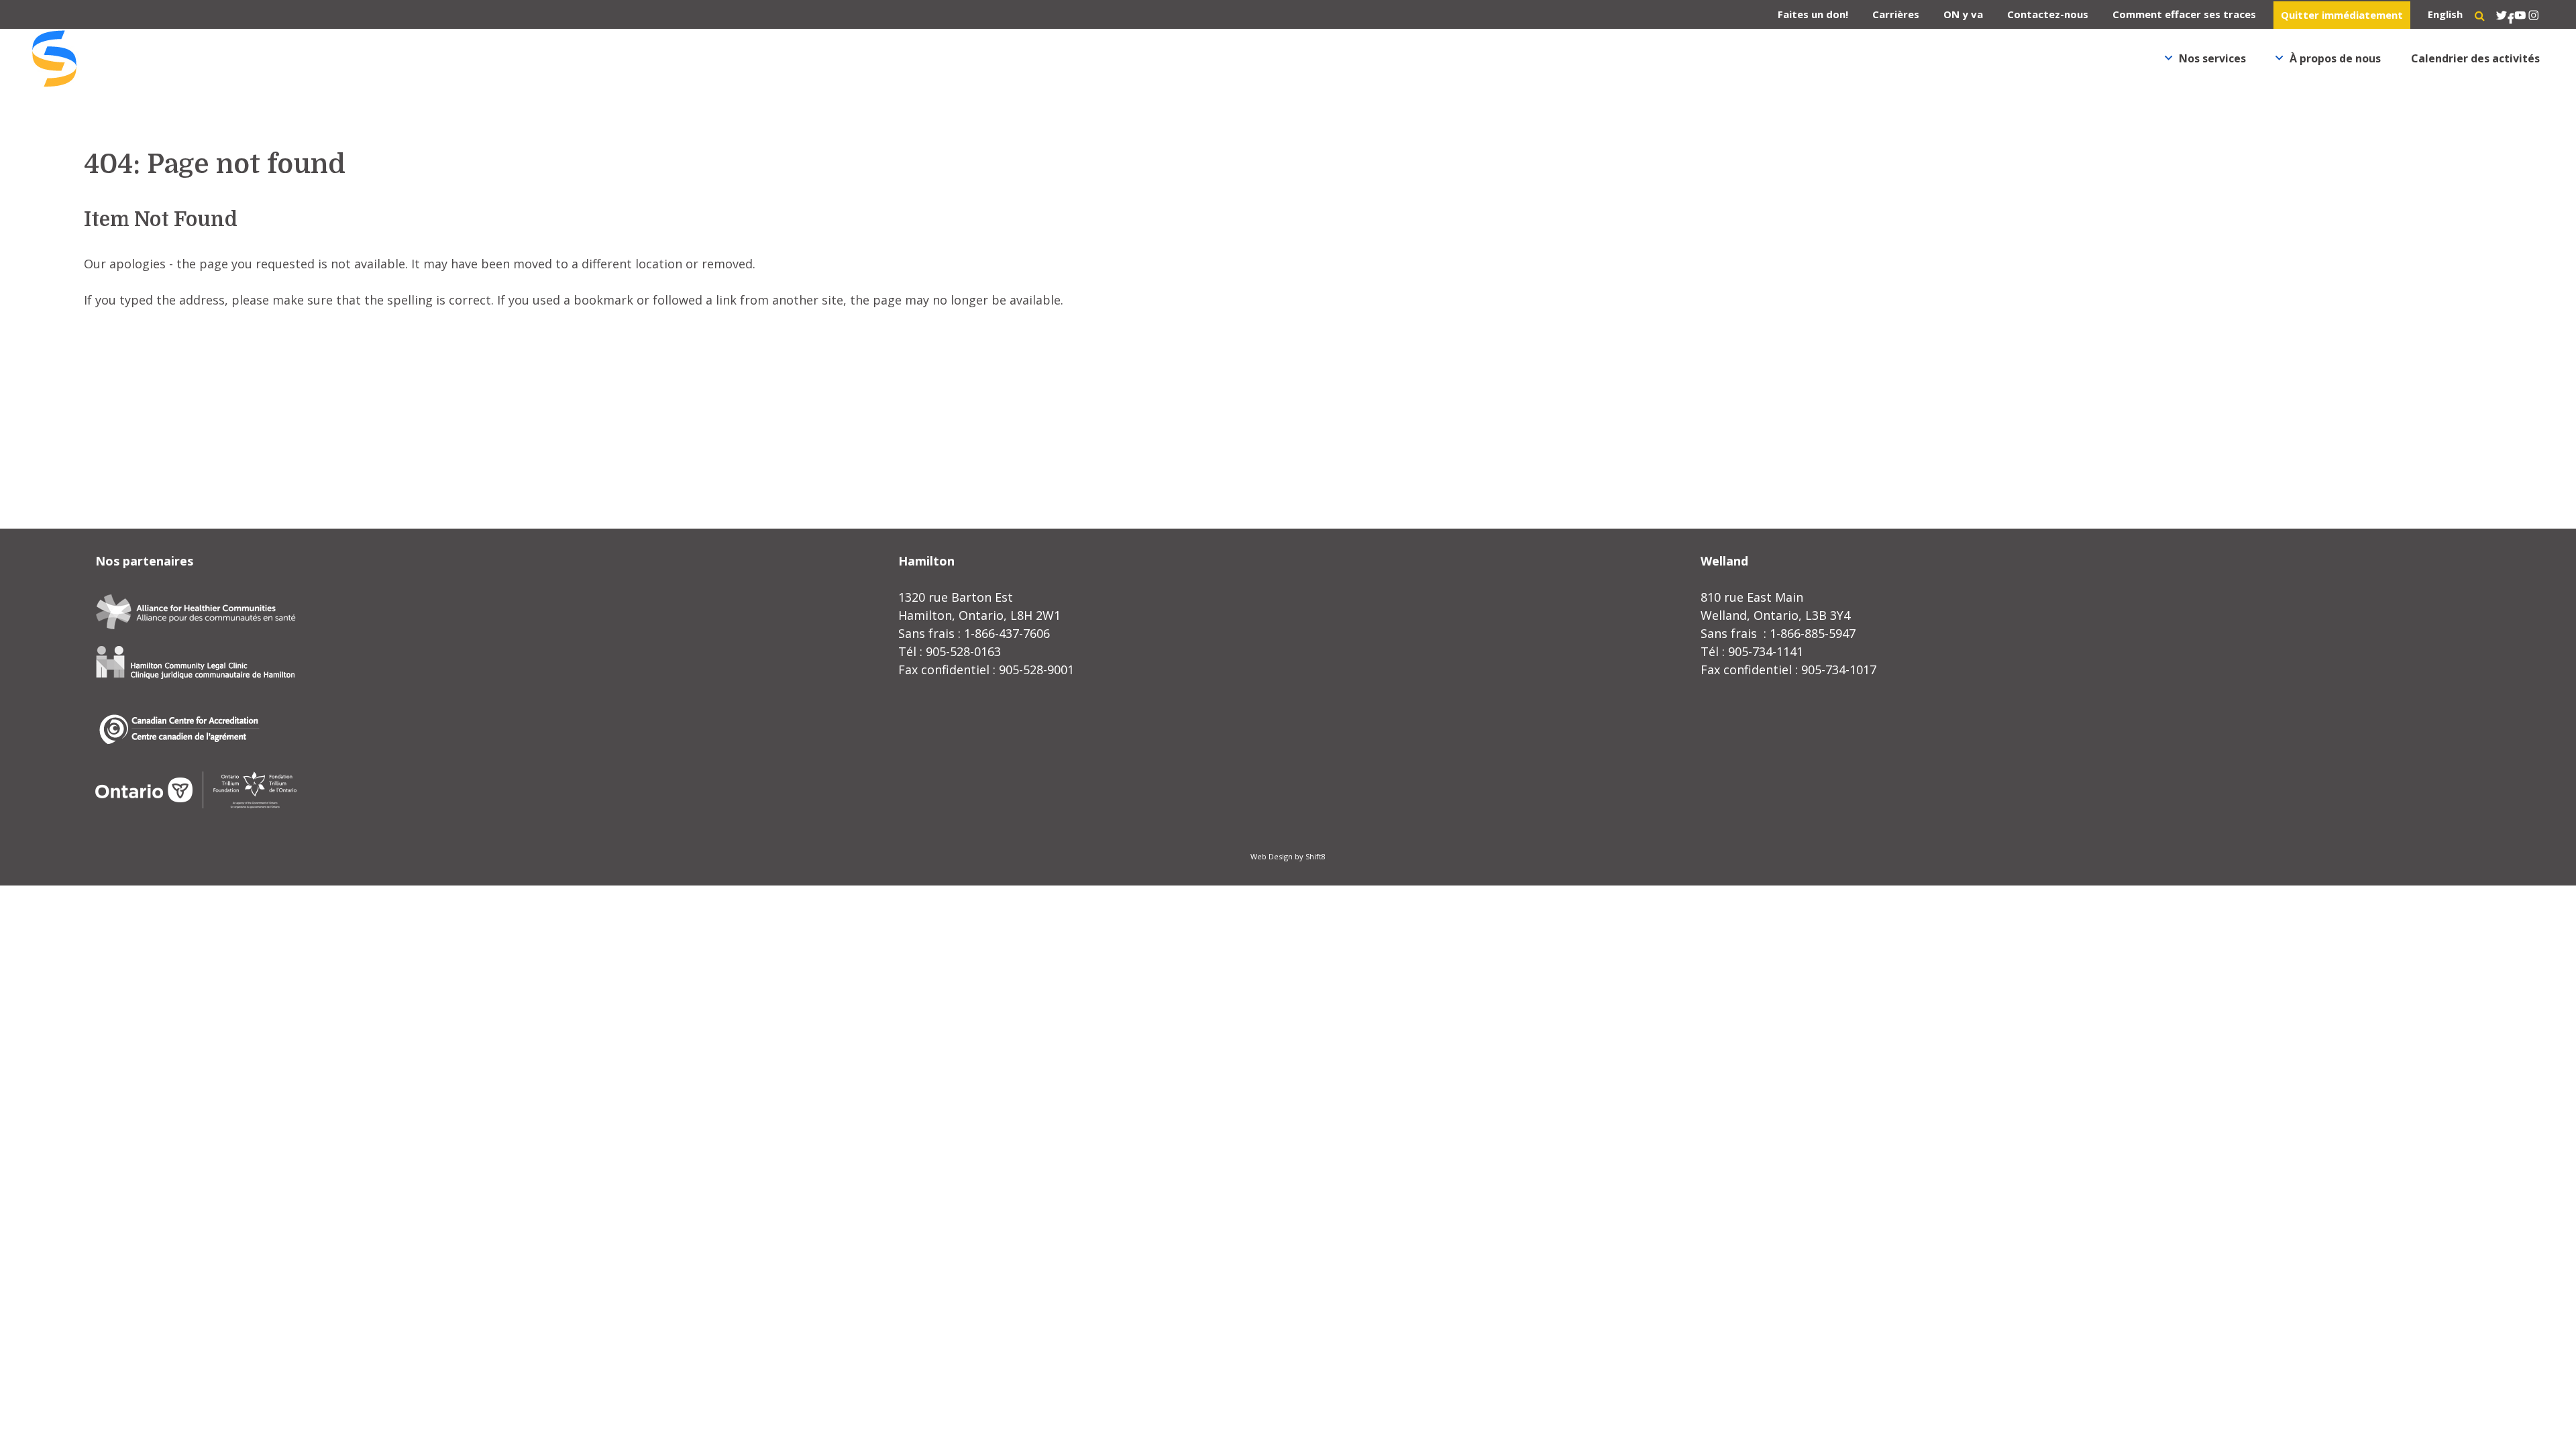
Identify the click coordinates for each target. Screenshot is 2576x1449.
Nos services (2212, 58)
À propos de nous (2335, 58)
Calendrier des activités (2475, 58)
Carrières (1896, 14)
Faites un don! (1813, 14)
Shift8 (1316, 856)
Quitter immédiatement (2342, 15)
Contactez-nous (2048, 14)
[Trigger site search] (2480, 15)
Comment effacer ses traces (2184, 14)
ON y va (1963, 14)
